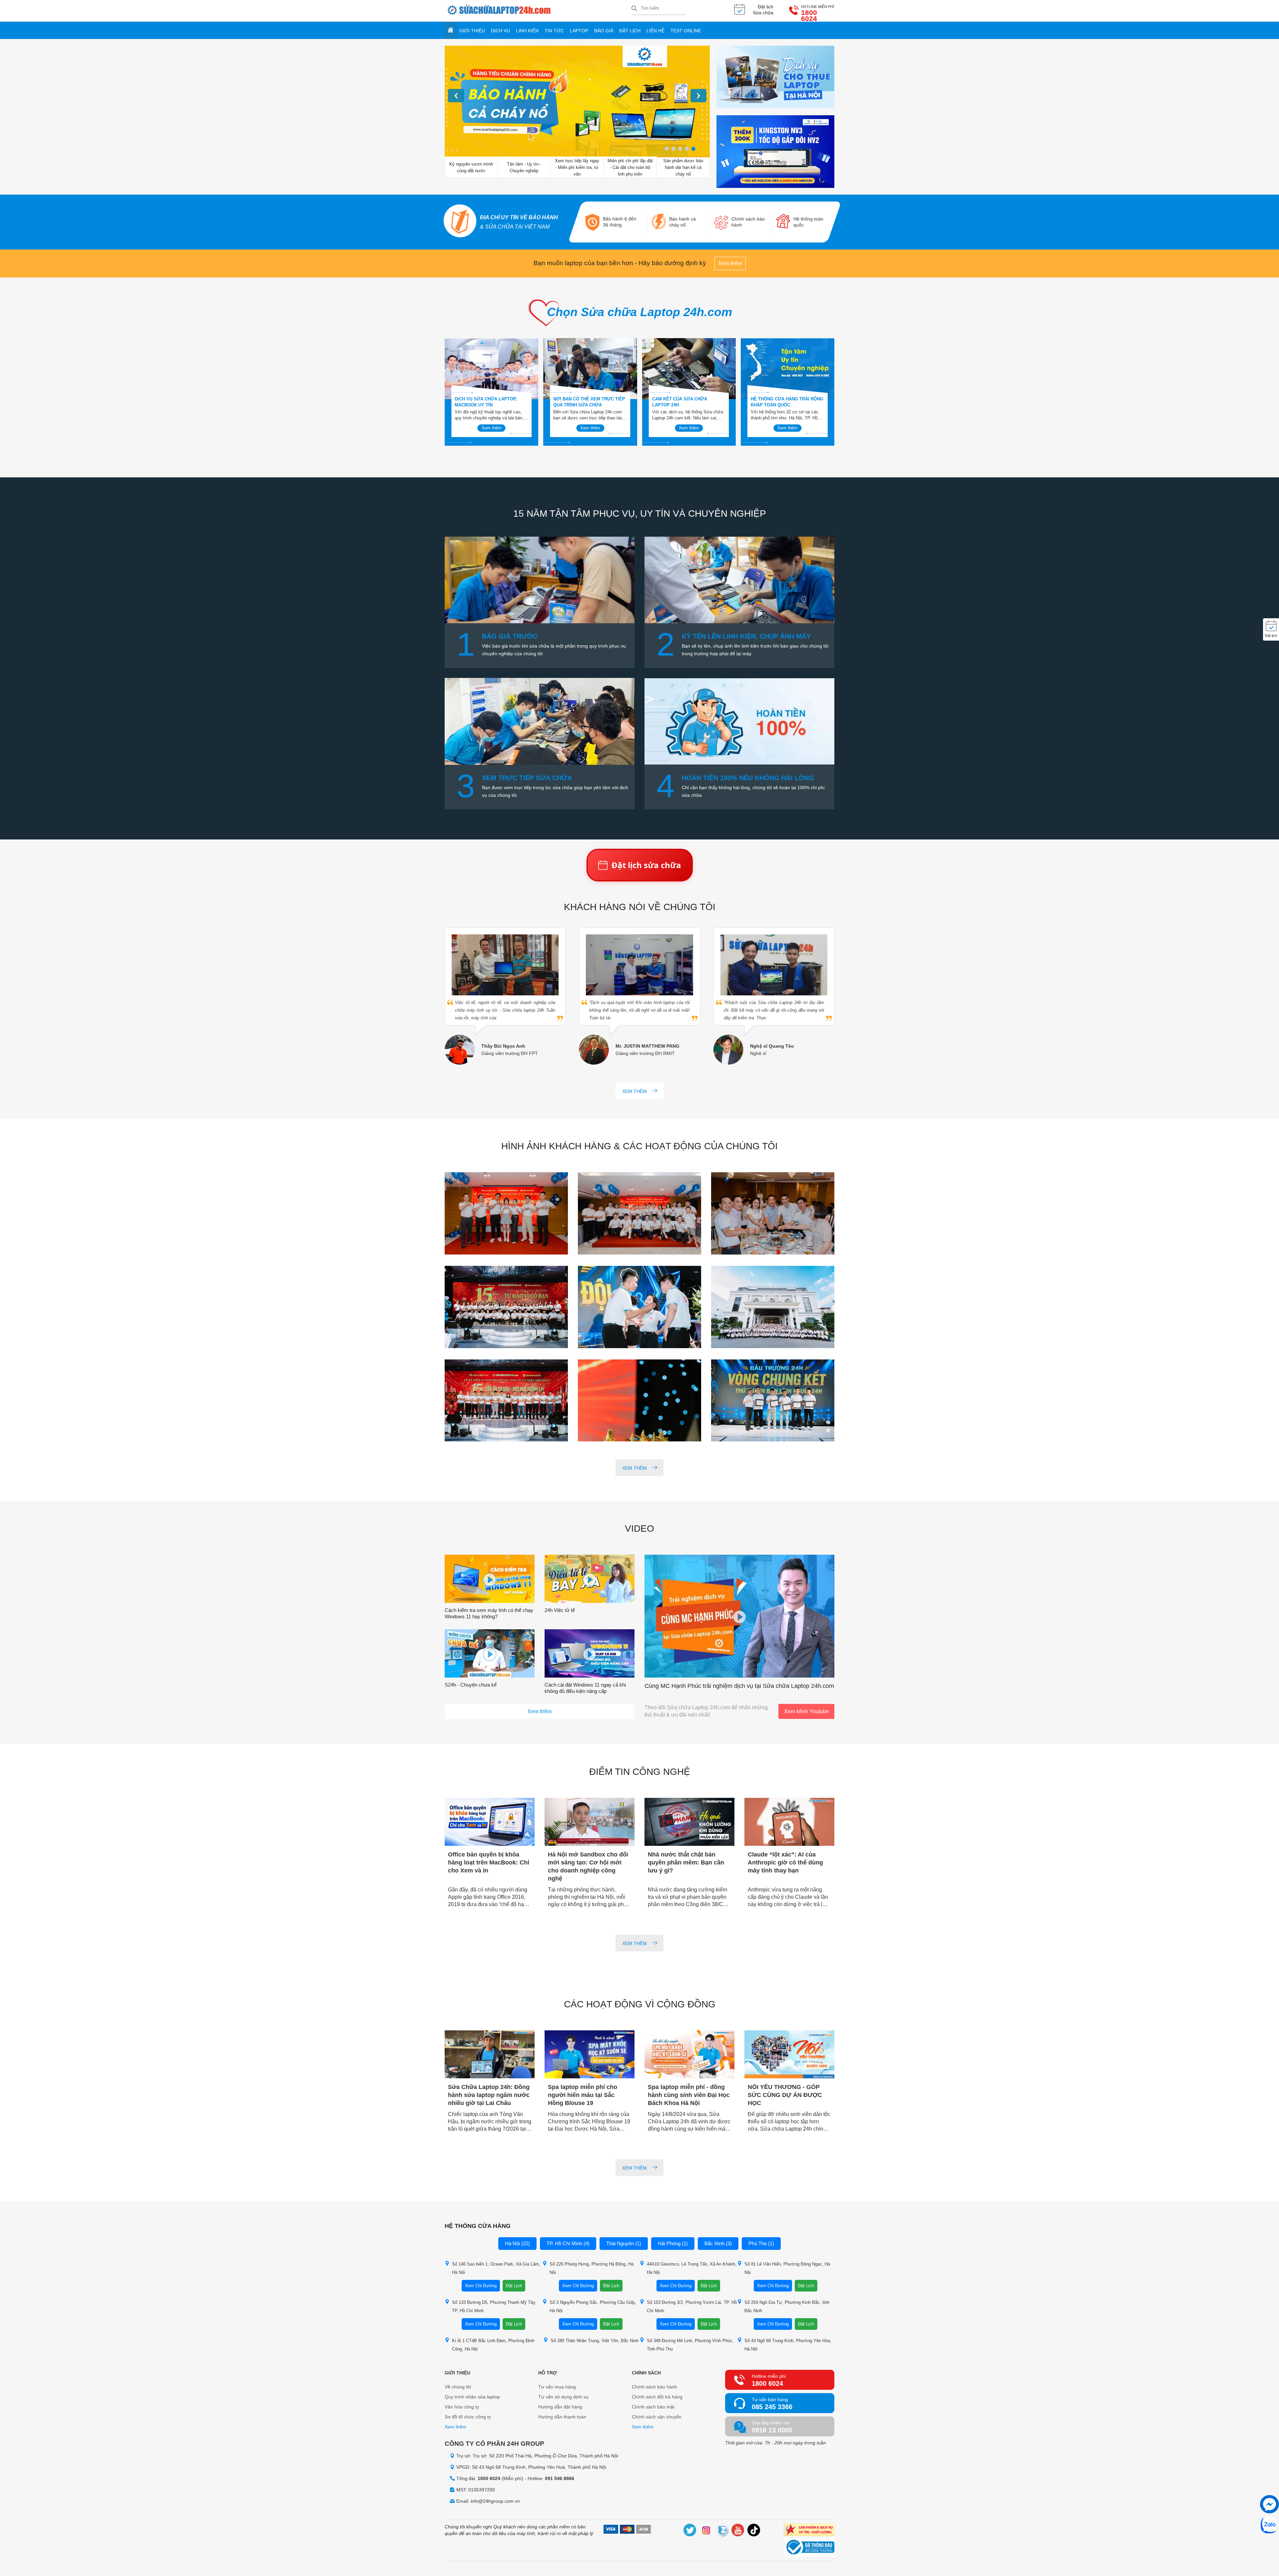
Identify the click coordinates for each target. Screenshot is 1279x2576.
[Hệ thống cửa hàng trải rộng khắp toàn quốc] (788, 369)
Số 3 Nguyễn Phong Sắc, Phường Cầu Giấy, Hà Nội (593, 2307)
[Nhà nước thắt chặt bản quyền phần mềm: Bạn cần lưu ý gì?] (689, 1822)
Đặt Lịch (514, 2286)
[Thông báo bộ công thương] (809, 2548)
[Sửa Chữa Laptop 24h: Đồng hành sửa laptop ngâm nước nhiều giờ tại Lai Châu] (490, 2055)
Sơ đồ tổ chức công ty (468, 2417)
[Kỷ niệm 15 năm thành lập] (506, 1214)
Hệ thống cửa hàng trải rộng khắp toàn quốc (787, 402)
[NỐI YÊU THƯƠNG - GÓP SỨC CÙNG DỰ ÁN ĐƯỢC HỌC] (789, 2055)
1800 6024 (809, 16)
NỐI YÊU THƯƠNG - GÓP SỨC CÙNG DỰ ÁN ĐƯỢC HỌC (785, 2095)
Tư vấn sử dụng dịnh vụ (563, 2397)
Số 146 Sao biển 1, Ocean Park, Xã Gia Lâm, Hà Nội (496, 2268)
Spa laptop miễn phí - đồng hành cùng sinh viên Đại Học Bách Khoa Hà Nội (689, 2095)
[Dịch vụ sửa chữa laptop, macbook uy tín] (491, 369)
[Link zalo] (722, 2531)
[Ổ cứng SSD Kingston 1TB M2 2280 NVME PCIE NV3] (775, 152)
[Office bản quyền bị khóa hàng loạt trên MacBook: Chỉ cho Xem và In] (490, 1822)
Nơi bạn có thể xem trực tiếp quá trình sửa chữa (589, 402)
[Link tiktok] (754, 2531)
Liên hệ (655, 31)
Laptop (579, 31)
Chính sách (646, 2373)
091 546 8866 (560, 2478)
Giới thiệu (472, 31)
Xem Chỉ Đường (481, 2286)
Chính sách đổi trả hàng (657, 2397)
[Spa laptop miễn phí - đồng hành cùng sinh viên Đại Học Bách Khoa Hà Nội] (689, 2055)
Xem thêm (730, 263)
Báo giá (604, 31)
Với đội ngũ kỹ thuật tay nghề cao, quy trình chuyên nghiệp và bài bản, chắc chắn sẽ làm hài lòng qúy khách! (491, 415)
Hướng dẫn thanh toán (562, 2417)
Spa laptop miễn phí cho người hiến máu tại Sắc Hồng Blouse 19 (583, 2095)
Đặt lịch (630, 31)
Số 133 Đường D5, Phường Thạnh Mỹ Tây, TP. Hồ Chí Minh (494, 2307)
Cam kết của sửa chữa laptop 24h (680, 402)
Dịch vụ (500, 31)
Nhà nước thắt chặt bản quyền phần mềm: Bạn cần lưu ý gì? (686, 1862)
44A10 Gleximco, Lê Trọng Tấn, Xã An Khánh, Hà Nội (692, 2268)
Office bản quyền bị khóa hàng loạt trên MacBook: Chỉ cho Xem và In (489, 1862)
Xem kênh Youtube (807, 1711)
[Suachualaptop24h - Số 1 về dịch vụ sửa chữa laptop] (538, 11)
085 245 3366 (772, 2407)
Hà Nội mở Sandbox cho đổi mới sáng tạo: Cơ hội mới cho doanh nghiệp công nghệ (588, 1866)
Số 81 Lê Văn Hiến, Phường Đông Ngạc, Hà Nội (787, 2268)
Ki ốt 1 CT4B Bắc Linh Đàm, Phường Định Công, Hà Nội (493, 2345)
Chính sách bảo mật (653, 2407)
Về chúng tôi (458, 2387)
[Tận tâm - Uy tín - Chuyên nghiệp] (577, 102)
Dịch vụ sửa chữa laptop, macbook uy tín (486, 402)
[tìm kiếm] (634, 9)
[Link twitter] (690, 2531)
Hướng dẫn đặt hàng (560, 2407)
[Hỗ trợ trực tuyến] (1270, 2504)
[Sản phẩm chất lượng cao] (809, 2531)
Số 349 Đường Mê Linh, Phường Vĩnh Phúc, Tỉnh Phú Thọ (690, 2345)
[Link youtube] (738, 2531)
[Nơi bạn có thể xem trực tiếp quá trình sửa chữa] (590, 369)
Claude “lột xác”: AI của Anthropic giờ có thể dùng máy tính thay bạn (785, 1862)
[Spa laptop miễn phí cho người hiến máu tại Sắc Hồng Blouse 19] (590, 2055)
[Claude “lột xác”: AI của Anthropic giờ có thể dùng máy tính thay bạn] (789, 1822)
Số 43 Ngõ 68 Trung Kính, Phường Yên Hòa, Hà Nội (788, 2345)
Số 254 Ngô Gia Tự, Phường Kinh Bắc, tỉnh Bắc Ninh (787, 2307)
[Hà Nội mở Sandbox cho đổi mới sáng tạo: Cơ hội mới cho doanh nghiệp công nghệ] (590, 1822)
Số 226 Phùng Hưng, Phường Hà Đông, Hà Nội (592, 2268)
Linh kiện (527, 31)
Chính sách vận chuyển (657, 2417)
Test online (686, 31)
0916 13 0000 (772, 2430)
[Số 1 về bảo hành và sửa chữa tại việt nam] (460, 222)
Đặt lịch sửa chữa (646, 865)
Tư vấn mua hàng (557, 2387)
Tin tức (554, 31)
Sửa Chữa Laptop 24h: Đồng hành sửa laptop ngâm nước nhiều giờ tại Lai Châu (489, 2095)
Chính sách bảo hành (654, 2387)
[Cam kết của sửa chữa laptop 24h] (689, 369)
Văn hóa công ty (462, 2407)
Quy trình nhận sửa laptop (472, 2397)
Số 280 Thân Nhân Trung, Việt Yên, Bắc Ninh (595, 2341)
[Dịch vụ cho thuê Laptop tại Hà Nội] (775, 77)
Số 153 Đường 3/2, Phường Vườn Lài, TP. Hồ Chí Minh (692, 2307)
